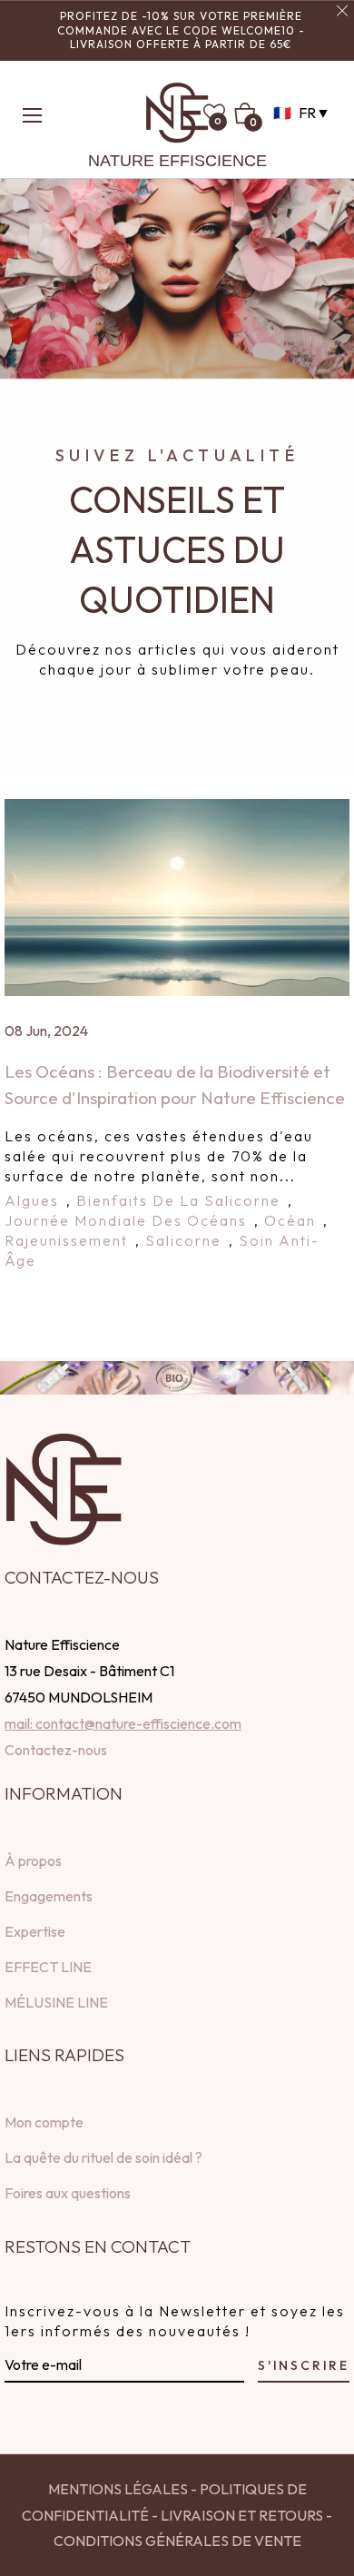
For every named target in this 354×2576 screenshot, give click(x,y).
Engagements (49, 1896)
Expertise (35, 1931)
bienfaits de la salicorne (178, 1200)
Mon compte (44, 2122)
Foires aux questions (68, 2193)
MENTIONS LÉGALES (118, 2489)
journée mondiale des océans (126, 1220)
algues (32, 1200)
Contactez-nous (56, 1750)
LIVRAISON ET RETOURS (241, 2515)
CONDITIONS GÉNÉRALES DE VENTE (177, 2541)
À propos (33, 1860)
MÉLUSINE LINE (56, 2002)
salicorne (183, 1240)
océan (290, 1220)
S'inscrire (304, 2365)
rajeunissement (66, 1240)
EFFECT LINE (48, 1967)
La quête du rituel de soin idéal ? (103, 2157)
